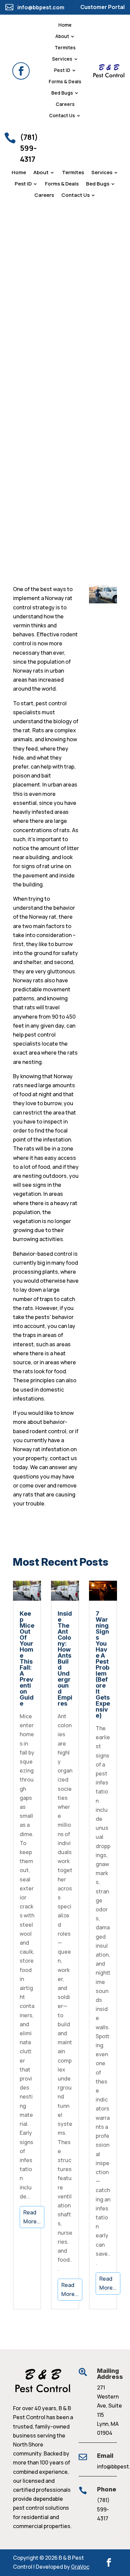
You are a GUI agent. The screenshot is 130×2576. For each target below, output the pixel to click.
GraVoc (80, 2567)
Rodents (17, 454)
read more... (32, 2217)
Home (65, 25)
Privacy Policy (91, 414)
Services (62, 59)
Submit (97, 445)
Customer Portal (102, 7)
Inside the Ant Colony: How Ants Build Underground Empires (65, 1658)
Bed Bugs (62, 93)
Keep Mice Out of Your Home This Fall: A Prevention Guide (27, 1658)
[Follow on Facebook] (21, 71)
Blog (43, 445)
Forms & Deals (65, 82)
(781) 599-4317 (103, 2509)
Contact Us (62, 116)
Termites (65, 48)
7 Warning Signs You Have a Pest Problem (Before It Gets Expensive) (103, 1664)
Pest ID (62, 71)
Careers (65, 105)
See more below (26, 489)
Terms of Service (94, 420)
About (62, 37)
